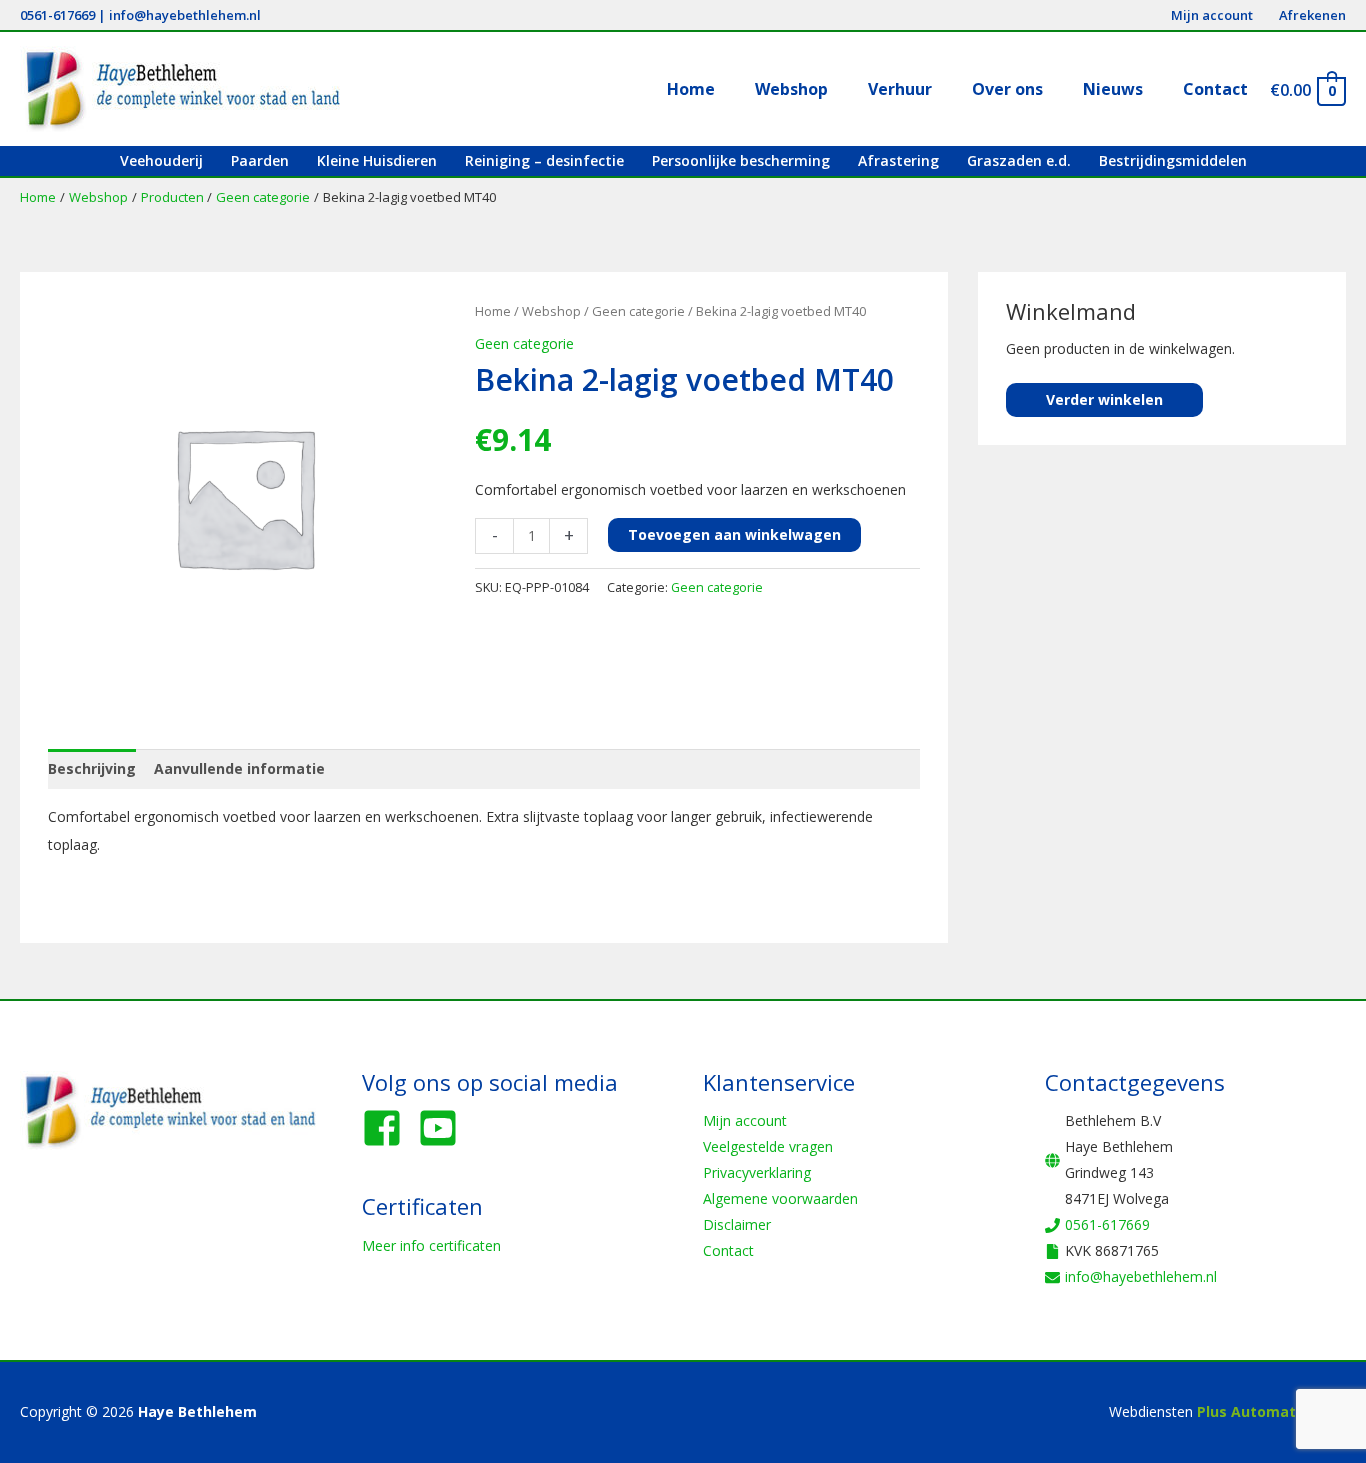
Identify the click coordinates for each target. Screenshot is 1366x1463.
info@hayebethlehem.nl (185, 15)
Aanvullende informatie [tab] (239, 768)
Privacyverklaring (757, 1172)
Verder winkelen (1104, 399)
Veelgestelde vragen (768, 1146)
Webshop (551, 311)
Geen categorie (638, 311)
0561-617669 (57, 15)
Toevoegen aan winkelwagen (734, 534)
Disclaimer (737, 1224)
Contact (728, 1250)
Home (493, 311)
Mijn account (745, 1120)
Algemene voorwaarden (780, 1198)
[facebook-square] (388, 1128)
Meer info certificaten (431, 1245)
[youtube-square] (444, 1128)
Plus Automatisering (1271, 1411)
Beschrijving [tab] (92, 768)
